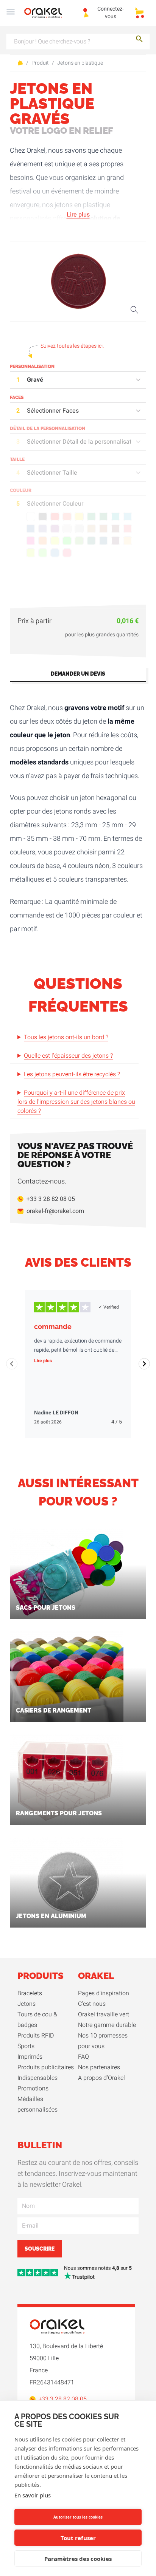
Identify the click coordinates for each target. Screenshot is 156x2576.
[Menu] (11, 13)
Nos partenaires (99, 2067)
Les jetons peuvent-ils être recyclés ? (72, 1074)
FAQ (83, 2057)
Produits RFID (36, 2036)
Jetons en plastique (80, 63)
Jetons (27, 2004)
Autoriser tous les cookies (78, 2517)
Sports (26, 2046)
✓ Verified (109, 1307)
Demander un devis (78, 674)
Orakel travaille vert (104, 2014)
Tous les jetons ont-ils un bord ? (66, 1037)
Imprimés (30, 2057)
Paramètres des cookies (78, 2559)
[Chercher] (139, 40)
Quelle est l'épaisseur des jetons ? (68, 1056)
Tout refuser (78, 2538)
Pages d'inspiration (104, 1993)
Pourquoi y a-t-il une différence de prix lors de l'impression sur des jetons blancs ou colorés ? (76, 1102)
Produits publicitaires (46, 2067)
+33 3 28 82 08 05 (51, 1199)
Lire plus (78, 215)
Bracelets (30, 1993)
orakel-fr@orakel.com (55, 1211)
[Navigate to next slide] (144, 1364)
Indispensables (37, 2078)
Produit (40, 63)
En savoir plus (33, 2495)
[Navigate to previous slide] (12, 1364)
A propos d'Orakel (101, 2078)
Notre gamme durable (107, 2025)
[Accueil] (48, 13)
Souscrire (40, 2249)
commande (53, 1327)
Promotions (33, 2089)
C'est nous (92, 2004)
